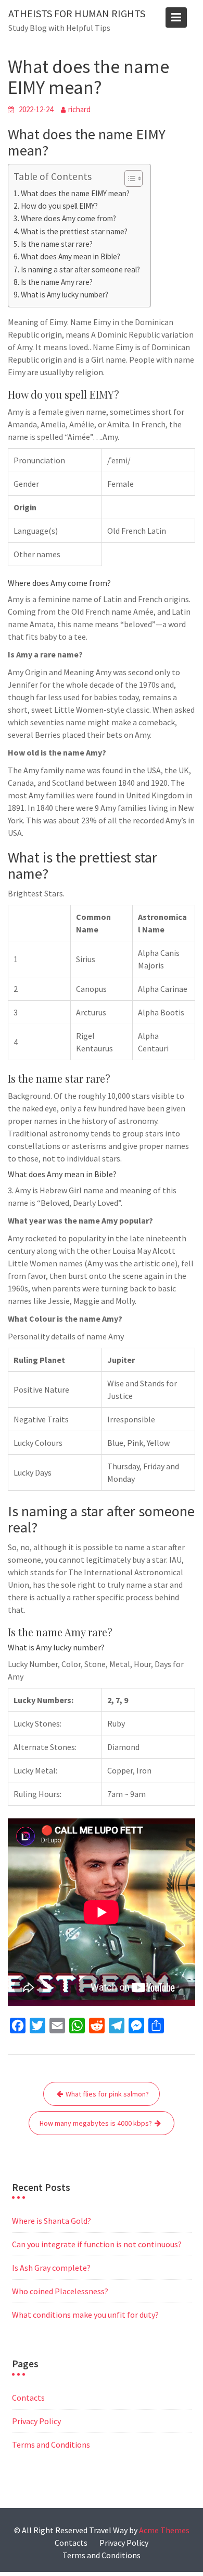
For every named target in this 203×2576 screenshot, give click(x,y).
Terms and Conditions (51, 2445)
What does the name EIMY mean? (75, 193)
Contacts (28, 2398)
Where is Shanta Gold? (52, 2221)
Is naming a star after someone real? (80, 269)
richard (79, 109)
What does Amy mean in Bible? (71, 256)
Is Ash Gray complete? (51, 2268)
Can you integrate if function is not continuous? (97, 2244)
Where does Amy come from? (68, 218)
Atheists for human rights (77, 13)
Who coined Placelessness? (60, 2291)
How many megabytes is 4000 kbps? (96, 2123)
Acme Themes (164, 2530)
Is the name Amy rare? (57, 282)
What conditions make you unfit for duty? (85, 2315)
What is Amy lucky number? (65, 295)
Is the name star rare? (57, 244)
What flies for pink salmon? (107, 2094)
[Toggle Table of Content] (128, 178)
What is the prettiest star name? (74, 231)
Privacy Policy (36, 2421)
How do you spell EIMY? (59, 206)
